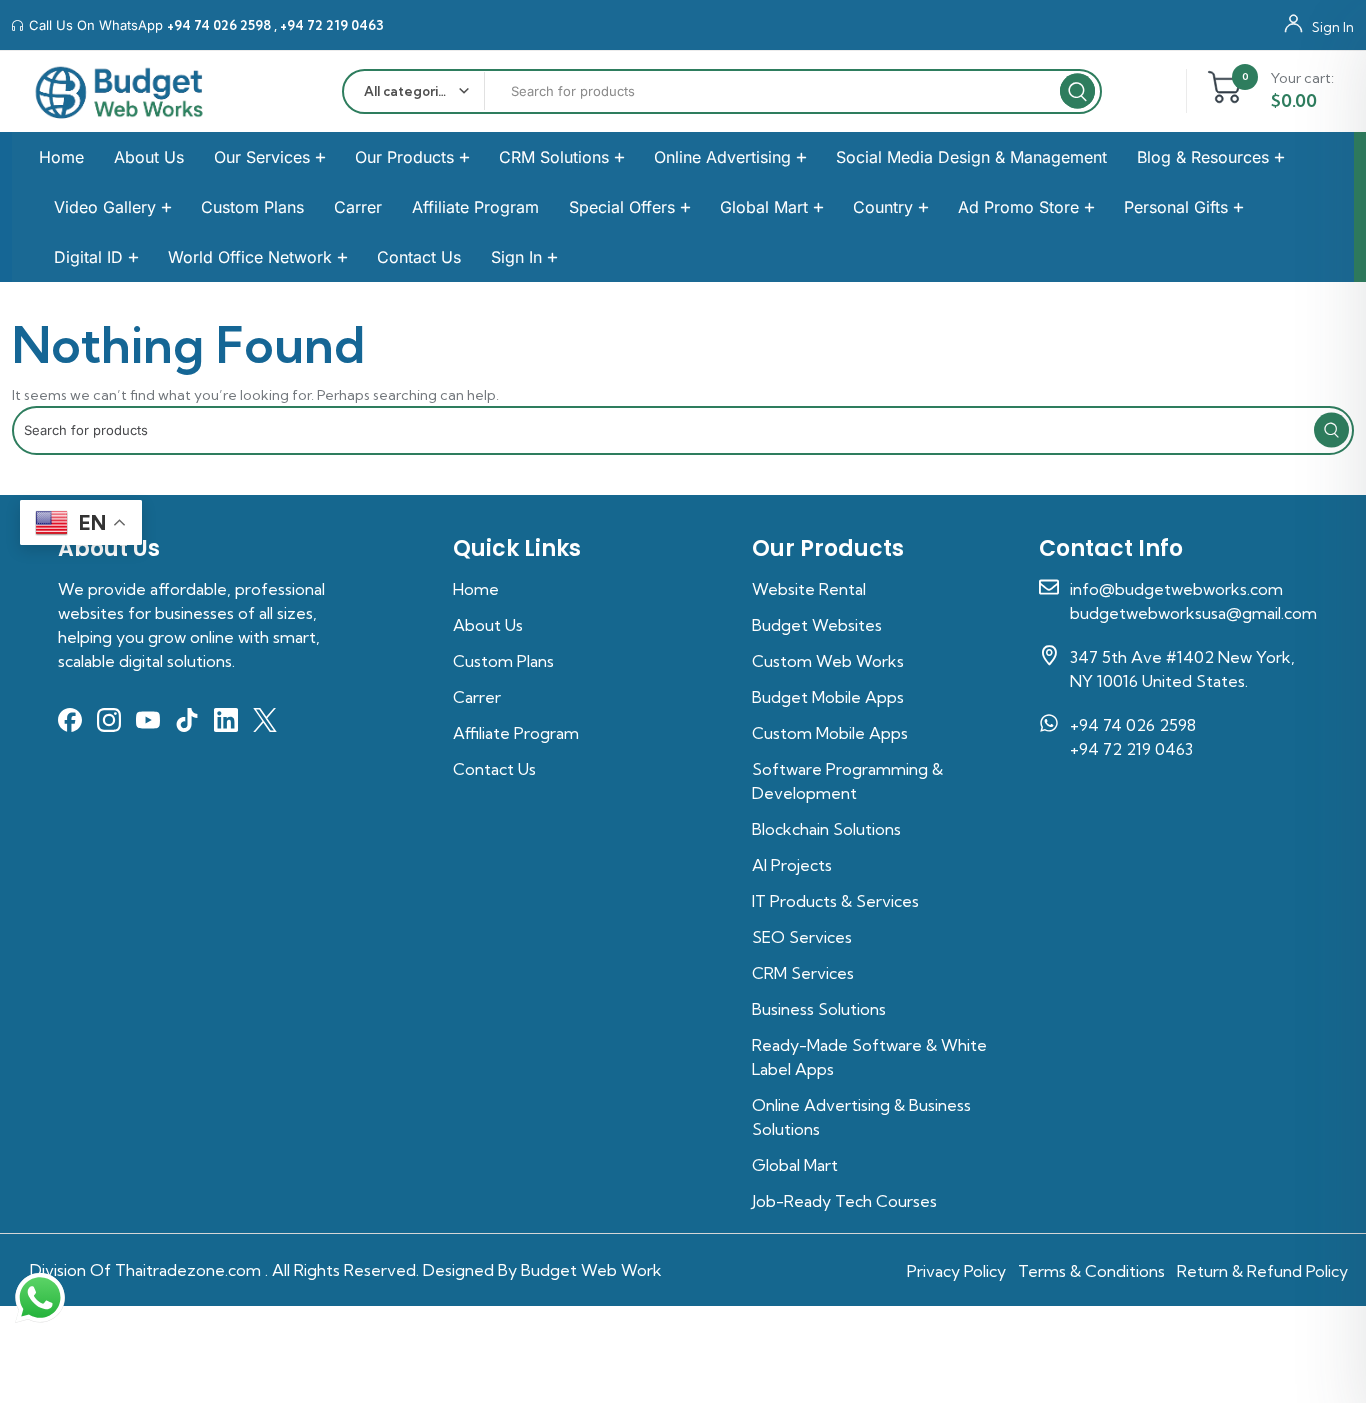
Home (61, 157)
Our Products (404, 157)
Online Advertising (722, 157)
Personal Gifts (1176, 207)
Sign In (1333, 26)
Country (883, 207)
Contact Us (419, 257)
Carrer (358, 207)
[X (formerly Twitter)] (265, 720)
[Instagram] (109, 720)
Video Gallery (105, 207)
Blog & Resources (1203, 157)
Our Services (262, 157)
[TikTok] (187, 720)
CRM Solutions (554, 157)
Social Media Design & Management (971, 157)
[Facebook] (70, 720)
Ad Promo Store (1018, 207)
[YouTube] (148, 720)
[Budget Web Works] (119, 91)
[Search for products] (683, 430)
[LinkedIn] (226, 720)
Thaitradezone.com (188, 1270)
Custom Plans (252, 207)
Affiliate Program (475, 207)
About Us (149, 157)
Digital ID (88, 257)
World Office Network (250, 257)
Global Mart (764, 207)
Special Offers (622, 207)
